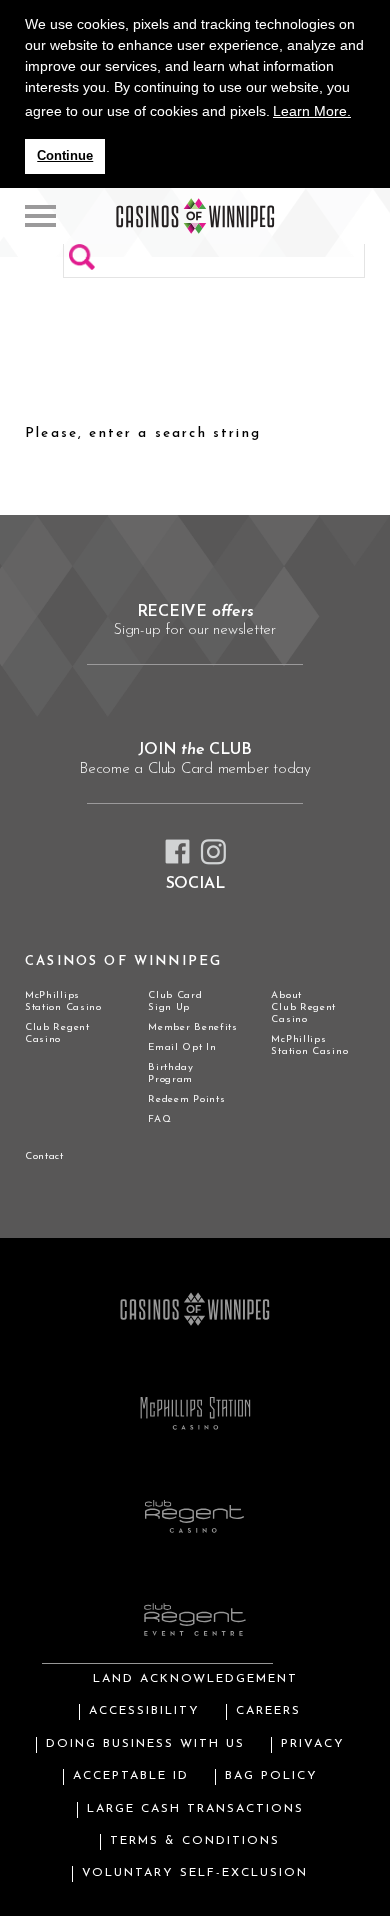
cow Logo (195, 216)
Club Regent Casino (57, 1033)
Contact (44, 1156)
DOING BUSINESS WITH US (145, 1744)
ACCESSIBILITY (144, 1711)
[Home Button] (40, 216)
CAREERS (268, 1711)
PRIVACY (313, 1744)
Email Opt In (182, 1047)
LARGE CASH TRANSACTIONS (195, 1809)
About (286, 995)
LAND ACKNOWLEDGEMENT (195, 1679)
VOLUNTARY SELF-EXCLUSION (195, 1873)
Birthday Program (171, 1073)
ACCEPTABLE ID (131, 1776)
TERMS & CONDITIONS (195, 1841)
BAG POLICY (271, 1776)
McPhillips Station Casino (63, 1001)
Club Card (175, 995)
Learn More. (312, 111)
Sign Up (169, 1007)
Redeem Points (186, 1099)
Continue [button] (65, 156)
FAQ (159, 1119)
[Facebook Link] (177, 851)
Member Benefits (193, 1027)
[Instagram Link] (213, 852)
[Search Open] (366, 216)
